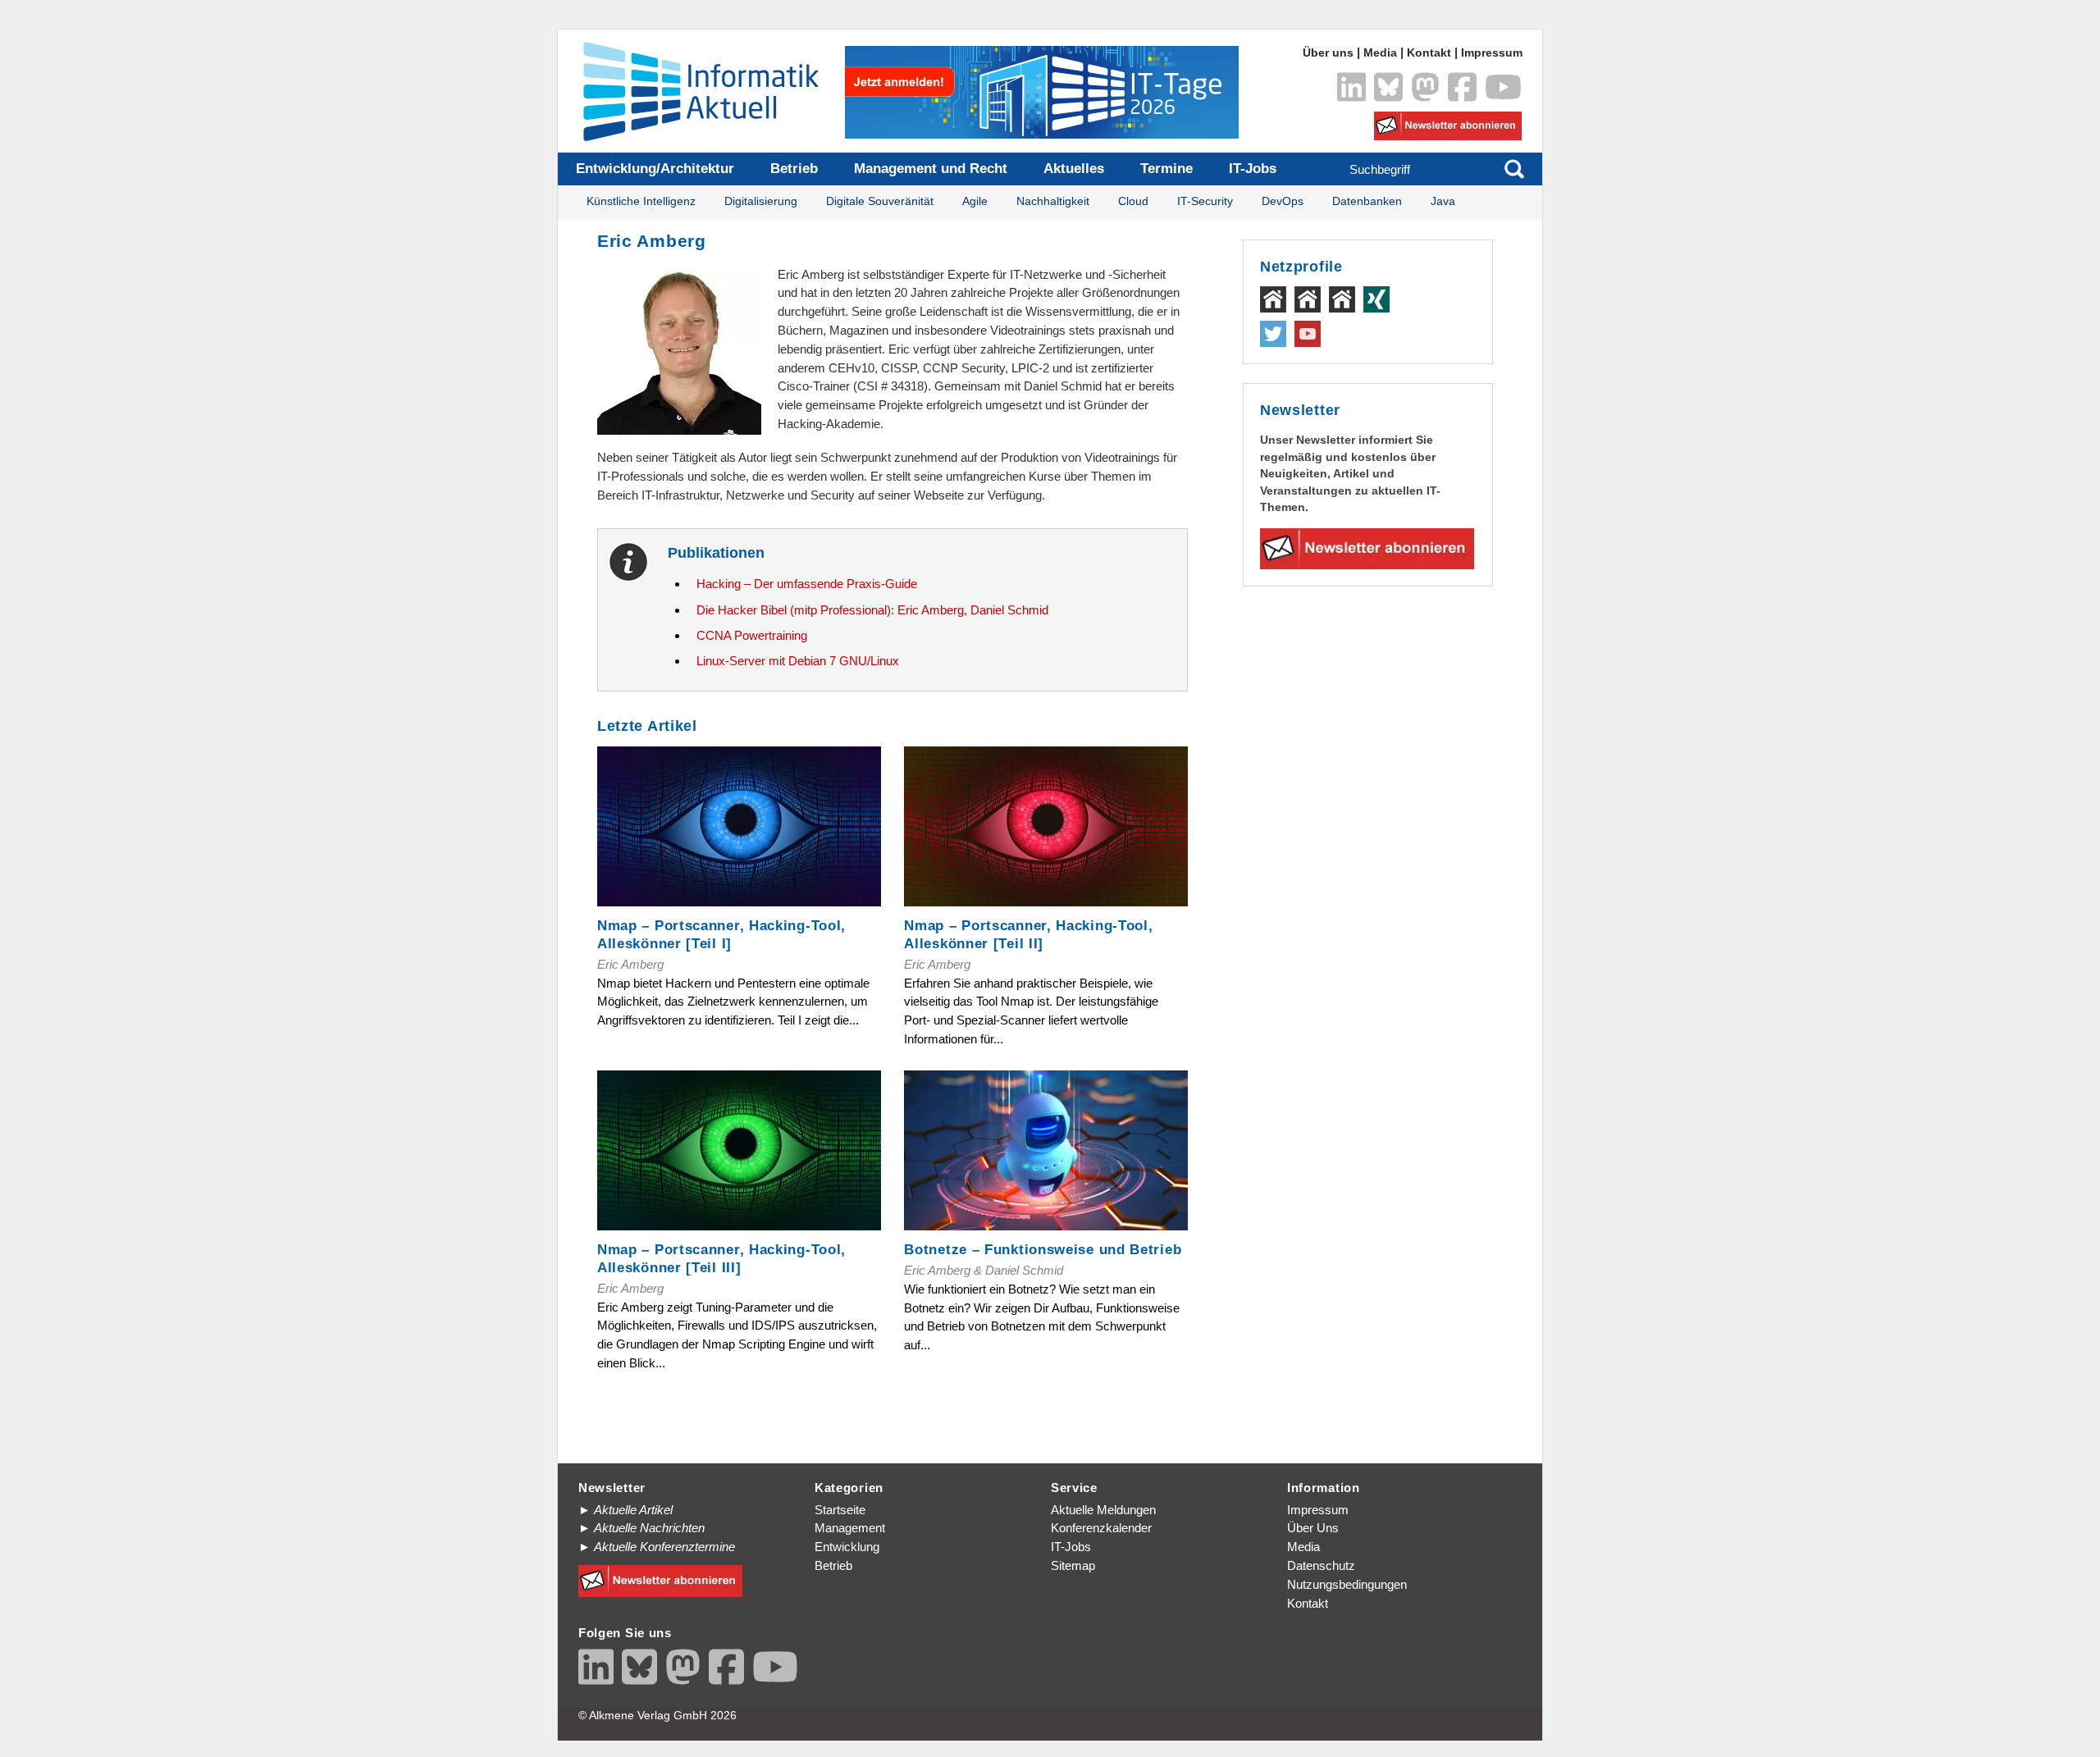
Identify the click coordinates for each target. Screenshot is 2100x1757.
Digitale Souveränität (880, 201)
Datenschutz (1321, 1565)
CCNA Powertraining (752, 635)
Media (1380, 53)
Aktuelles (1074, 169)
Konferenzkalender (1101, 1528)
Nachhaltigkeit (1053, 201)
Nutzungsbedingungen (1347, 1584)
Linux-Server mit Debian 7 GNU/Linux (798, 661)
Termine (1166, 169)
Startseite (840, 1510)
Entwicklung (847, 1547)
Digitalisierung (761, 201)
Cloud (1133, 201)
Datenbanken (1367, 201)
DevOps (1283, 201)
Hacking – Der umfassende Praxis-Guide (807, 584)
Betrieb (794, 169)
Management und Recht (931, 169)
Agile (975, 201)
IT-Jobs (1253, 169)
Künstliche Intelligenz (641, 201)
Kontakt (1429, 53)
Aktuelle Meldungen (1103, 1510)
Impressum (1492, 53)
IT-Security (1205, 201)
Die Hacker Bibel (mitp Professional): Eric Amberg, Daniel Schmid (872, 610)
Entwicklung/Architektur (655, 169)
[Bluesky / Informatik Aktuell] (1388, 87)
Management (850, 1528)
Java (1443, 201)
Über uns (1328, 53)
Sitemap (1073, 1565)
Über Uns (1313, 1528)
